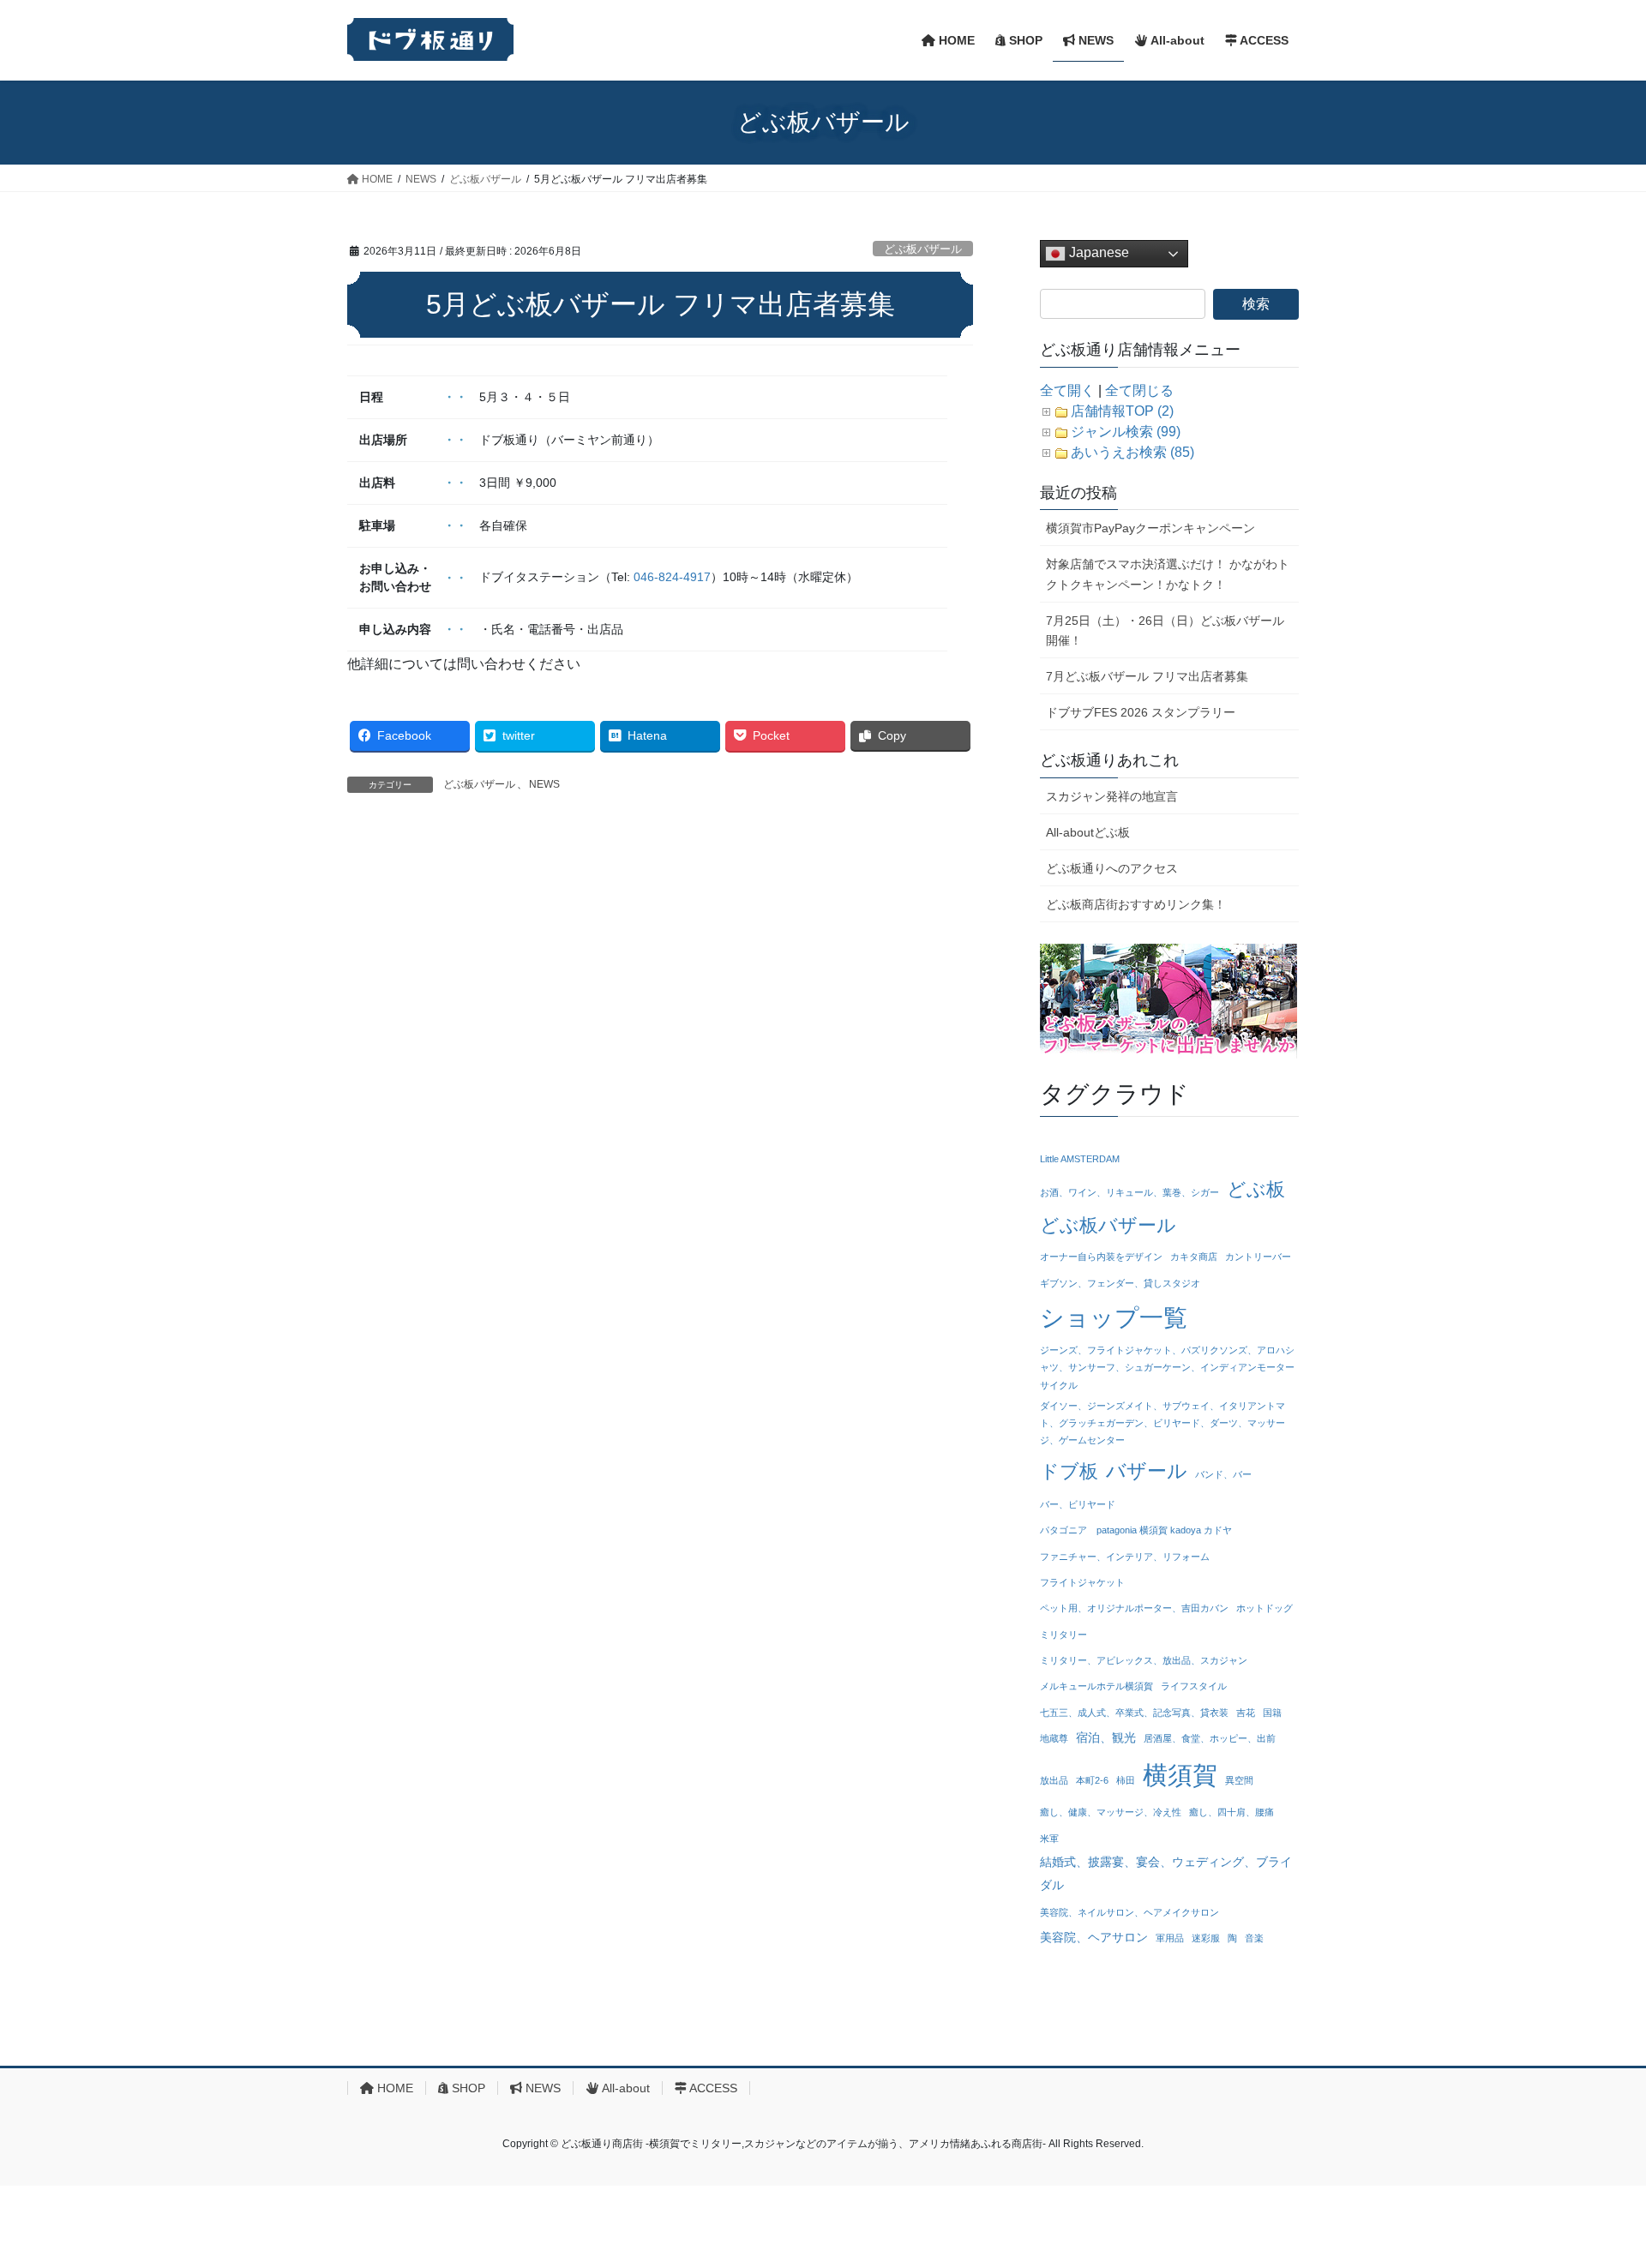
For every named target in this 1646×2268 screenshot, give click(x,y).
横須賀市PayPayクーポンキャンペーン (1150, 528)
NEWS (544, 784)
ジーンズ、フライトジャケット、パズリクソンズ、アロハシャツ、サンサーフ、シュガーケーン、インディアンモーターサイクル (1167, 1368)
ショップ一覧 (1114, 1317)
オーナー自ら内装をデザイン (1101, 1257)
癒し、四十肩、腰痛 (1231, 1812)
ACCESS (712, 2088)
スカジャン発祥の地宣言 (1112, 796)
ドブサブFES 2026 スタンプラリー (1141, 712)
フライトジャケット (1082, 1582)
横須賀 (1180, 1775)
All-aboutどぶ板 (1088, 832)
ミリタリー (1063, 1635)
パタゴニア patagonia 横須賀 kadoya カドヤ (1136, 1530)
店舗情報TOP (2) (1122, 411)
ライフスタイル (1194, 1686)
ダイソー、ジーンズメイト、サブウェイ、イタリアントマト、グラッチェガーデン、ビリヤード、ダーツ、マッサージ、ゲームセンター (1162, 1423)
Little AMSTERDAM (1080, 1159)
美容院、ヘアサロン (1094, 1937)
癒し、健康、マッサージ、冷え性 (1111, 1812)
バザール (1147, 1471)
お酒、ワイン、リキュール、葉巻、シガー (1129, 1192)
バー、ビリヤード (1078, 1504)
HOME (393, 2088)
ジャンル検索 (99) (1126, 432)
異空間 (1239, 1780)
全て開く (1067, 390)
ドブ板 (1069, 1471)
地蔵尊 (1054, 1738)
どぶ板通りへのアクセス (1112, 868)
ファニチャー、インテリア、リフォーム (1125, 1557)
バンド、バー (1223, 1474)
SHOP (467, 2088)
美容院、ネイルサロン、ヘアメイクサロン (1129, 1912)
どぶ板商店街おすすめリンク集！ (1136, 904)
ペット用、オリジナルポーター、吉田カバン (1134, 1608)
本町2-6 (1092, 1780)
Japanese (1097, 252)
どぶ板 (1256, 1189)
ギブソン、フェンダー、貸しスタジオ (1120, 1283)
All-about (625, 2088)
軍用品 (1170, 1938)
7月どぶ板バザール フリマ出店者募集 (1147, 676)
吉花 (1246, 1713)
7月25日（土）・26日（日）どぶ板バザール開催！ (1165, 630)
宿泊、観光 (1106, 1737)
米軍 (1049, 1839)
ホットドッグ (1265, 1608)
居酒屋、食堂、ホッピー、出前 (1210, 1738)
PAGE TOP (1593, 2185)
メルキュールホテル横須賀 (1096, 1686)
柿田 (1126, 1780)
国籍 (1272, 1713)
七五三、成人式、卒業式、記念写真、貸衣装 (1134, 1713)
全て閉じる (1139, 390)
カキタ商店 (1194, 1257)
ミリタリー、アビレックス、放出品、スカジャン (1144, 1660)
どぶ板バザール (923, 249)
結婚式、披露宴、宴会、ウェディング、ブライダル (1166, 1873)
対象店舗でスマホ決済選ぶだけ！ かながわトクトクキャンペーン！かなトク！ (1168, 574)
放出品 (1054, 1780)
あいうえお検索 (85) (1132, 452)
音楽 (1254, 1938)
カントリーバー (1258, 1257)
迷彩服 (1206, 1938)
